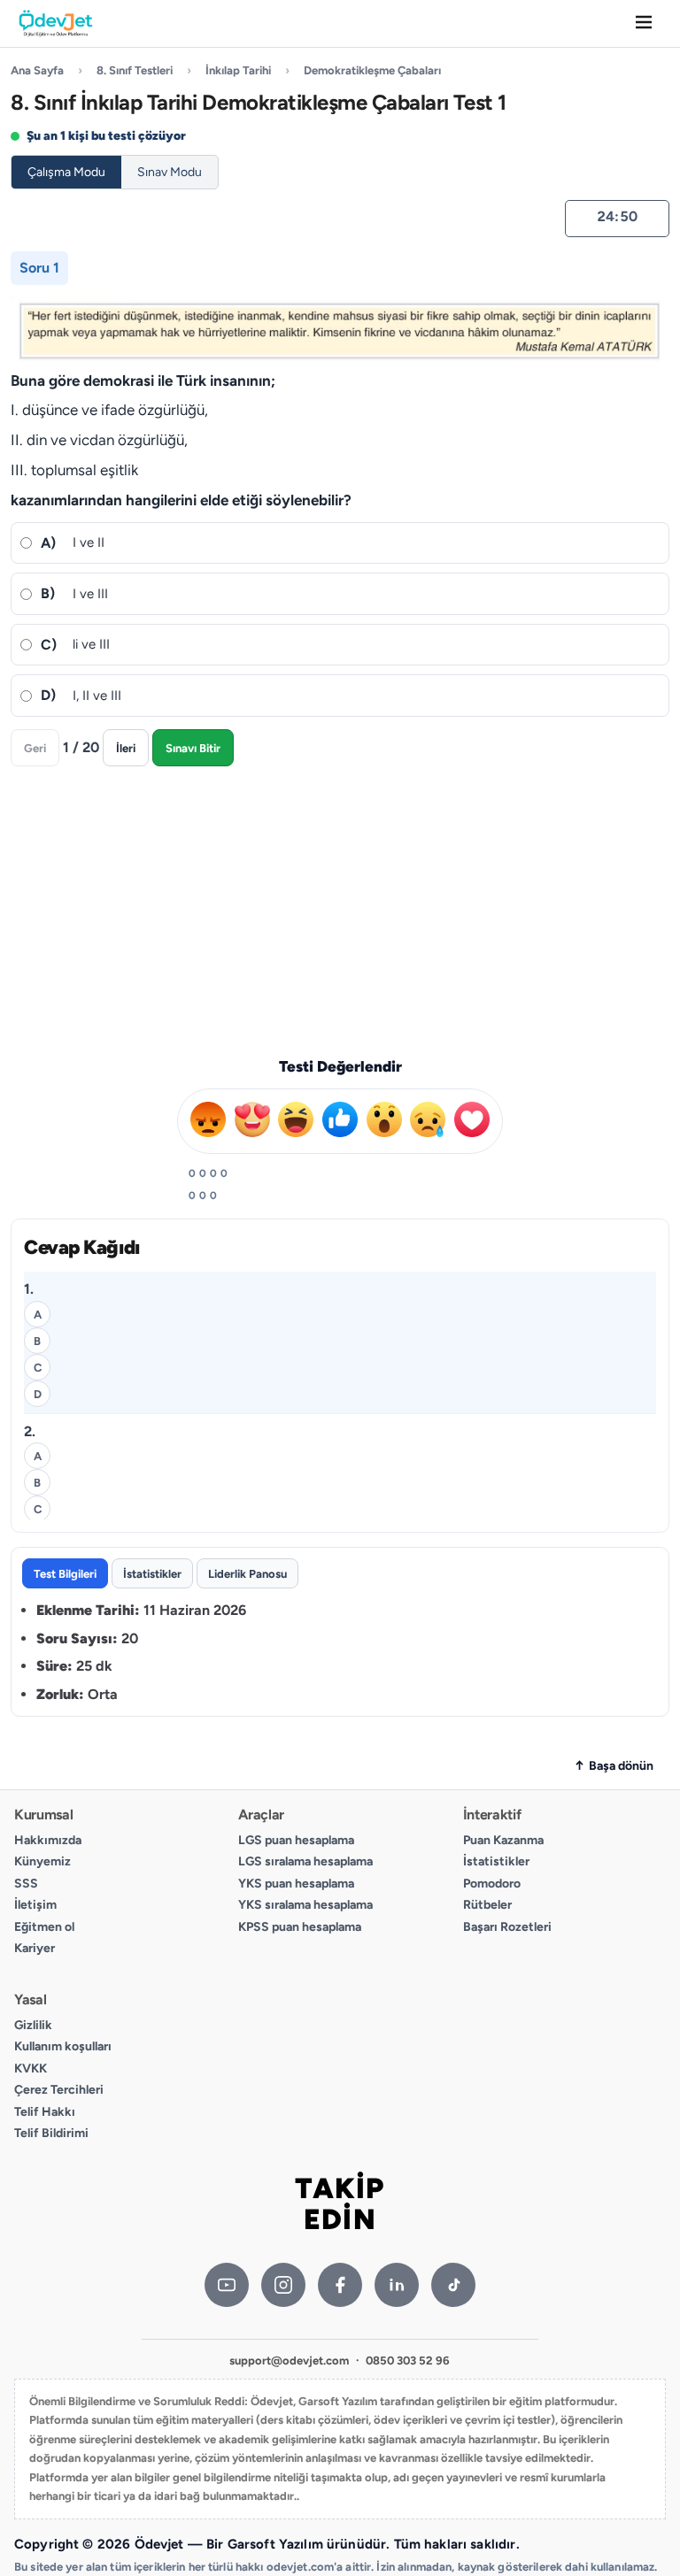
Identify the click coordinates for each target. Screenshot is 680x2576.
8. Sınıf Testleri (135, 70)
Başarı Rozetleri (507, 1927)
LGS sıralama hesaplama (305, 1861)
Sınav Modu (170, 172)
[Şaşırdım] (472, 1118)
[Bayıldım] (252, 1118)
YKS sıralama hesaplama (305, 1905)
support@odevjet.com (289, 2361)
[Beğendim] (340, 1118)
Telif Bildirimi (51, 2133)
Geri (35, 748)
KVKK (31, 2068)
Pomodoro (492, 1884)
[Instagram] (283, 2285)
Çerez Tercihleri (59, 2090)
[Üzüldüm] (428, 1118)
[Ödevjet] (56, 24)
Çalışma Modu (66, 172)
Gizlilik (33, 2025)
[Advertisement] (340, 908)
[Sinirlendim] (208, 1118)
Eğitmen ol (44, 1927)
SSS (26, 1884)
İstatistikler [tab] (152, 1573)
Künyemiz (42, 1861)
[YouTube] (227, 2285)
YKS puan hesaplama (296, 1884)
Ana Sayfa (37, 70)
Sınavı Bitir (193, 748)
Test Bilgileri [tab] (65, 1573)
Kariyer (35, 1948)
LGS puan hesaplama (296, 1840)
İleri (126, 748)
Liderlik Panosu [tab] (247, 1573)
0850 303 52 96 (408, 2361)
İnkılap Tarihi (238, 70)
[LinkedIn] (397, 2285)
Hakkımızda (48, 1840)
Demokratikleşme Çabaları (372, 70)
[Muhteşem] (384, 1118)
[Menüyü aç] (644, 23)
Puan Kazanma (503, 1840)
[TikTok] (453, 2285)
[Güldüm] (296, 1118)
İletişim (35, 1905)
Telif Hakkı (45, 2112)
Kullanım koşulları (63, 2046)
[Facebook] (340, 2285)
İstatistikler (496, 1861)
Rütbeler (487, 1905)
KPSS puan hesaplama (300, 1927)
